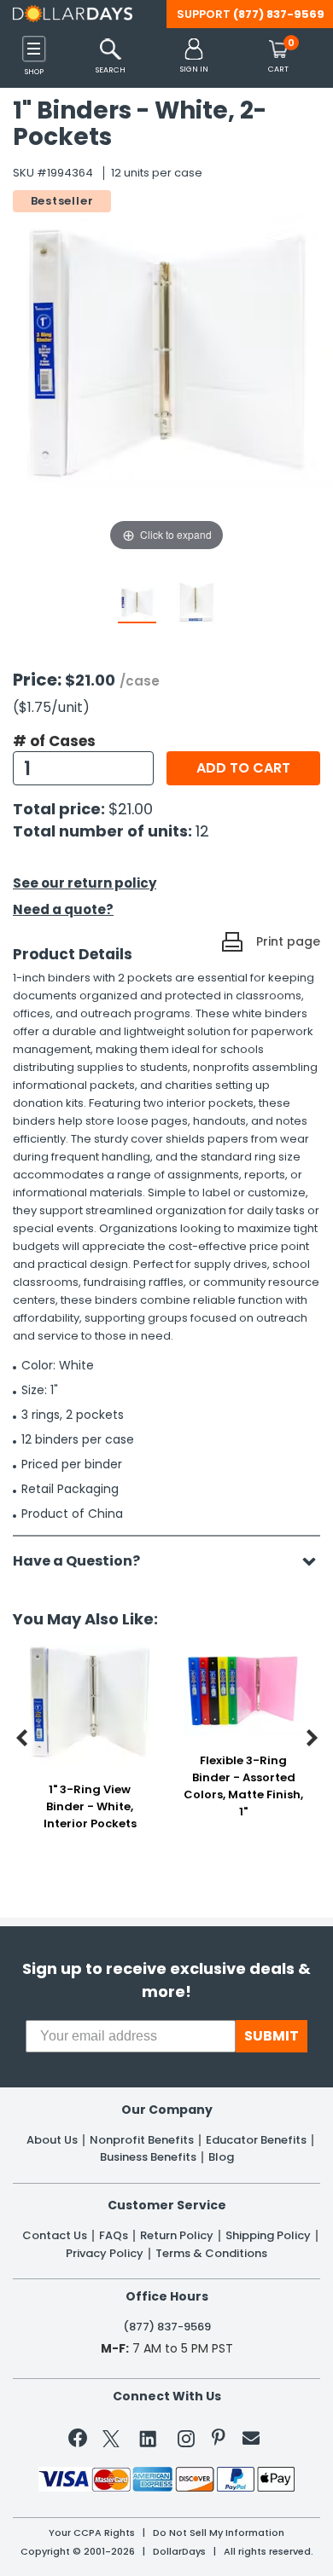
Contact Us (55, 2236)
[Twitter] (111, 2442)
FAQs (114, 2236)
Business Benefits (148, 2157)
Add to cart (243, 768)
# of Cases (54, 741)
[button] (194, 57)
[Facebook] (81, 2441)
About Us (52, 2140)
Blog (221, 2157)
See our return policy (85, 883)
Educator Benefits (256, 2140)
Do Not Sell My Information (219, 2533)
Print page (288, 941)
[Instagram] (186, 2442)
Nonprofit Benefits (142, 2140)
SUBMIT (272, 2036)
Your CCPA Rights (92, 2533)
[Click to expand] (166, 384)
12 (202, 831)
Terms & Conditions (211, 2254)
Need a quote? (63, 909)
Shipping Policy (268, 2236)
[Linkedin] (149, 2438)
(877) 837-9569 (279, 14)
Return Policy (177, 2236)
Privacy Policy (105, 2254)
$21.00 (131, 809)
